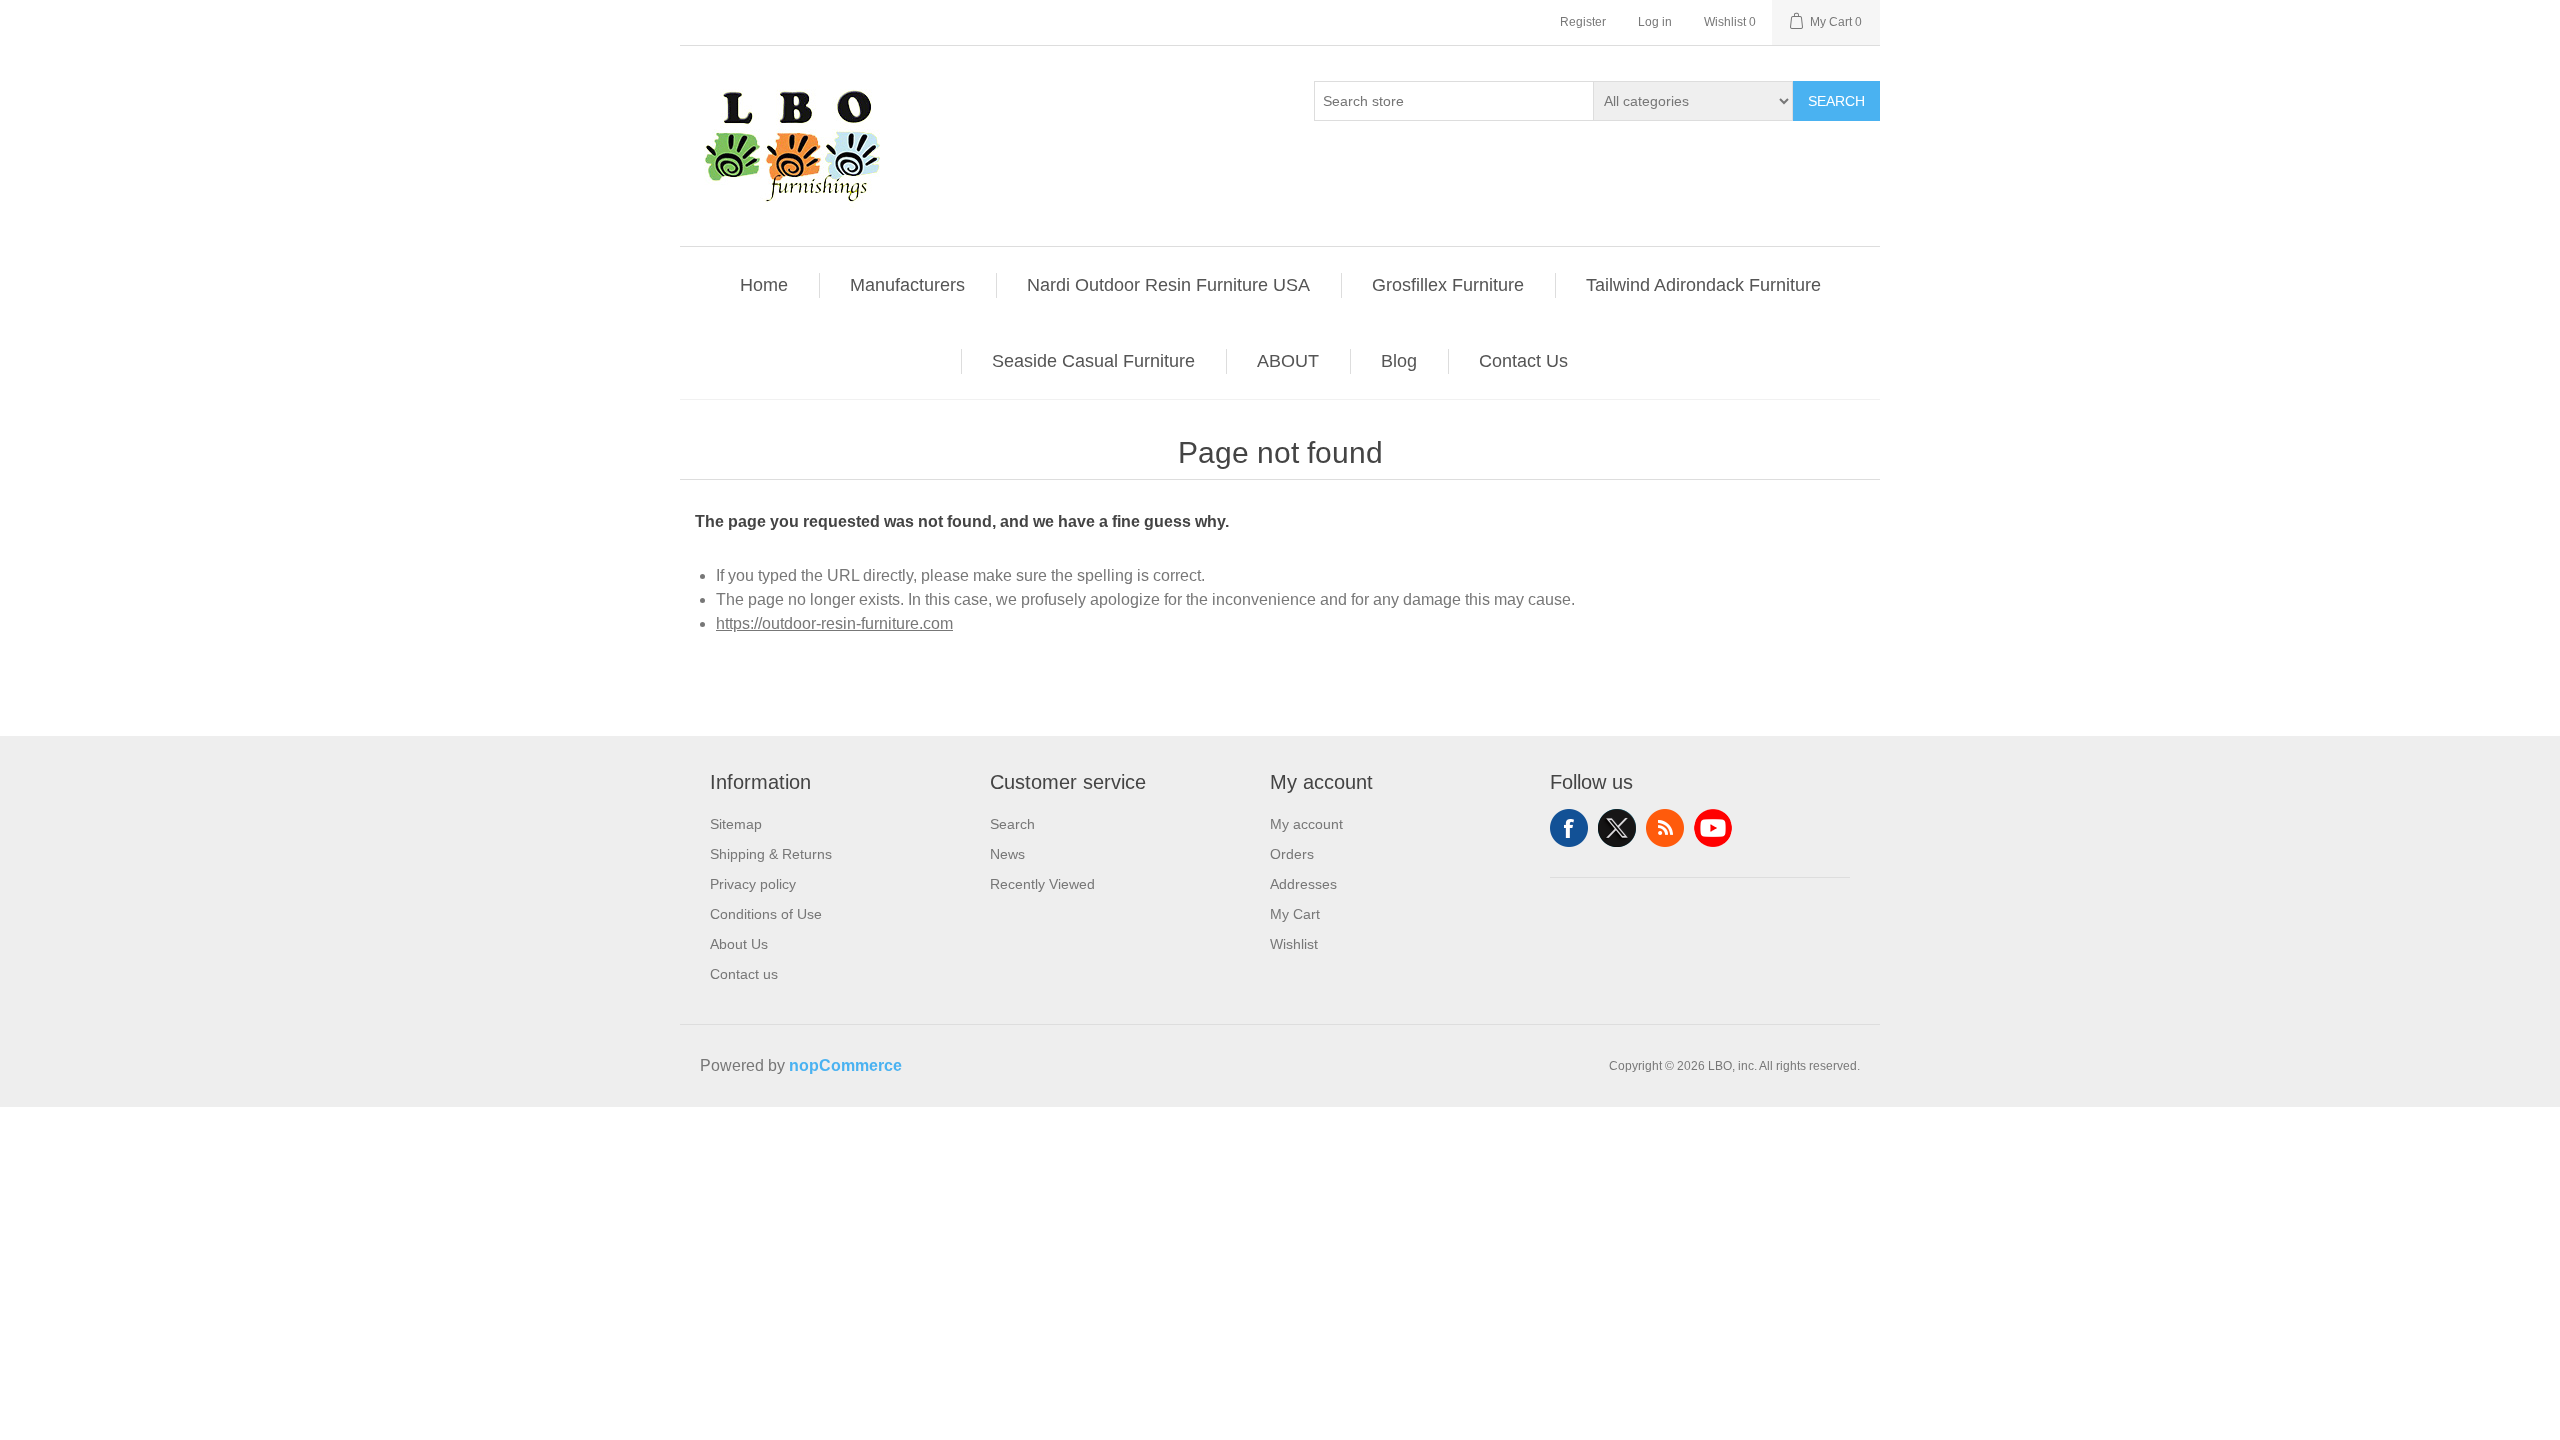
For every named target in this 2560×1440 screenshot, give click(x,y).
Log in (1655, 22)
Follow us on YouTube (1713, 828)
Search (1836, 101)
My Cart (1295, 914)
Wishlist (1294, 944)
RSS (1665, 828)
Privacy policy (753, 884)
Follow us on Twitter (1617, 828)
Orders (1292, 854)
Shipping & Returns (771, 854)
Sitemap (736, 824)
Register (1583, 22)
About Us (739, 944)
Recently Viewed (1042, 884)
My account (1306, 824)
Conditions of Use (766, 914)
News (1007, 854)
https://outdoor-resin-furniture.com (834, 623)
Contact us (744, 974)
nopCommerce (845, 1065)
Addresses (1303, 884)
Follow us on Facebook (1569, 828)
